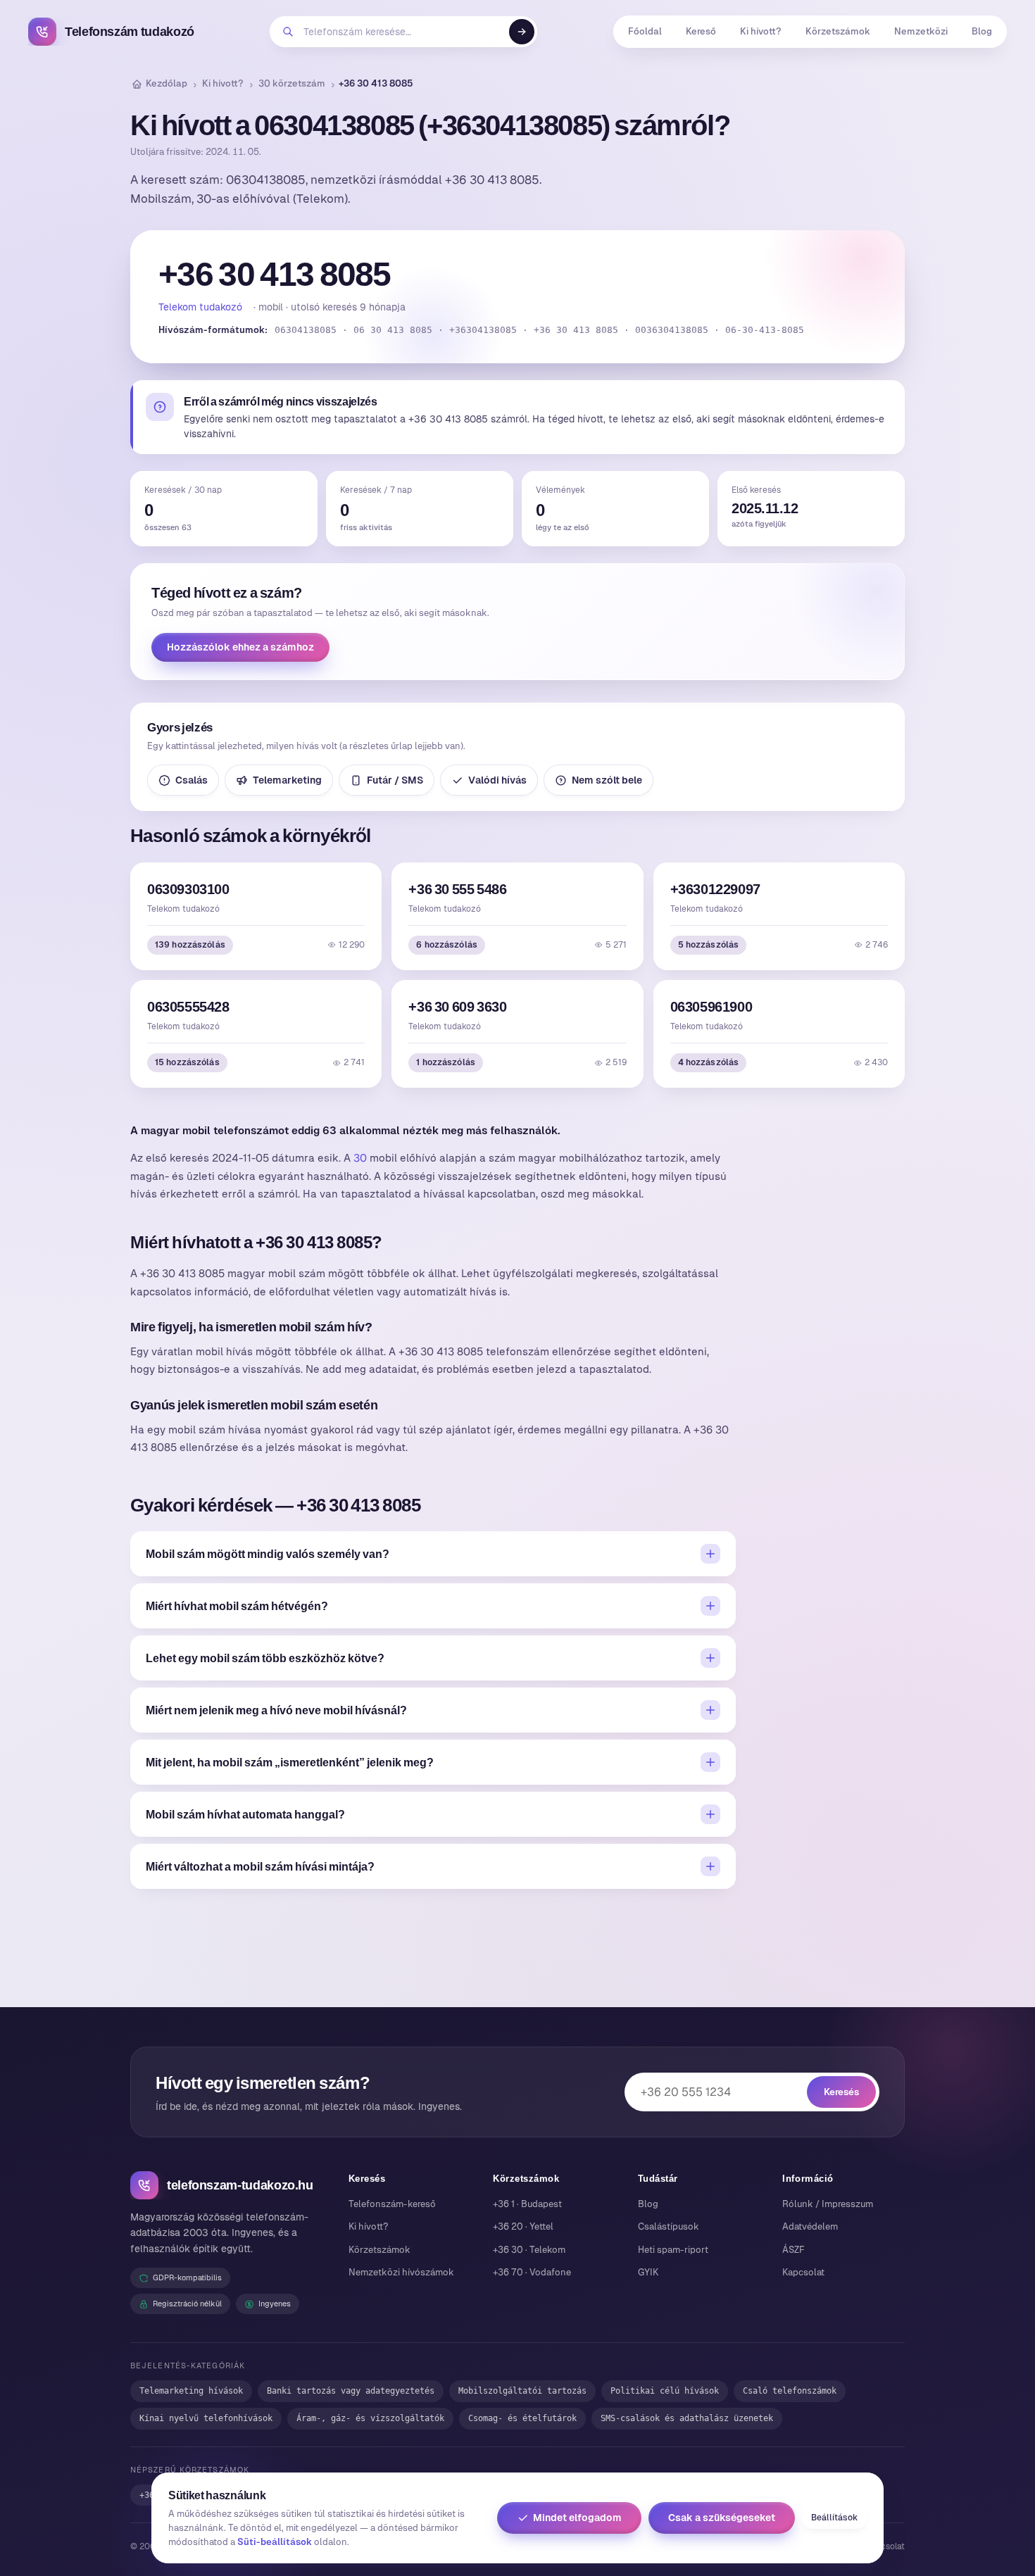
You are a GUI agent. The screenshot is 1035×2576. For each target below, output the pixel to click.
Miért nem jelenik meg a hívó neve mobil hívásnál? (276, 1710)
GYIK (648, 2272)
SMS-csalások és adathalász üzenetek (687, 2418)
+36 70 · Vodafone (532, 2272)
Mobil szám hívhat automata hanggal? (245, 1814)
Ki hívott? (761, 31)
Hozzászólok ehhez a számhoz (240, 647)
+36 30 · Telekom (529, 2250)
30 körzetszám (292, 83)
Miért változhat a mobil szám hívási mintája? (260, 1866)
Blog (982, 31)
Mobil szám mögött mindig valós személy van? (268, 1554)
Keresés (841, 2092)
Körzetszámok (838, 31)
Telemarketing (287, 780)
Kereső (701, 31)
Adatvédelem (810, 2226)
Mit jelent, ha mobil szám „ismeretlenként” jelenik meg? (290, 1762)
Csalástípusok (669, 2226)
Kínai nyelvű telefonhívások (206, 2418)
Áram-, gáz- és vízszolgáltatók (370, 2418)
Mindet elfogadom (577, 2518)
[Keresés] (522, 32)
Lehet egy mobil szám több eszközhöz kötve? (265, 1658)
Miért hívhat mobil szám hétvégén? (237, 1606)
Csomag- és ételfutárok (522, 2418)
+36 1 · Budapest (527, 2204)
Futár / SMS (395, 780)
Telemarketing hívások (191, 2391)
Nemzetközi (921, 31)
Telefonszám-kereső (392, 2204)
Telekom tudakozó (200, 307)
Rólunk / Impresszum (828, 2204)
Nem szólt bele (607, 780)
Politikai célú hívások (665, 2391)
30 (360, 1158)
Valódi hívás (497, 780)
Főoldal (645, 31)
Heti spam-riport (673, 2250)
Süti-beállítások (275, 2542)
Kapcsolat (803, 2272)
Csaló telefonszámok (790, 2391)
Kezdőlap (167, 83)
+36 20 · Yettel (523, 2226)
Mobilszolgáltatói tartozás (522, 2391)
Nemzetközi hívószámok (401, 2272)
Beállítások (834, 2518)
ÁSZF (793, 2250)
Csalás (192, 780)
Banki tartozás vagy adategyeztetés (351, 2391)
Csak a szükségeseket (722, 2518)
